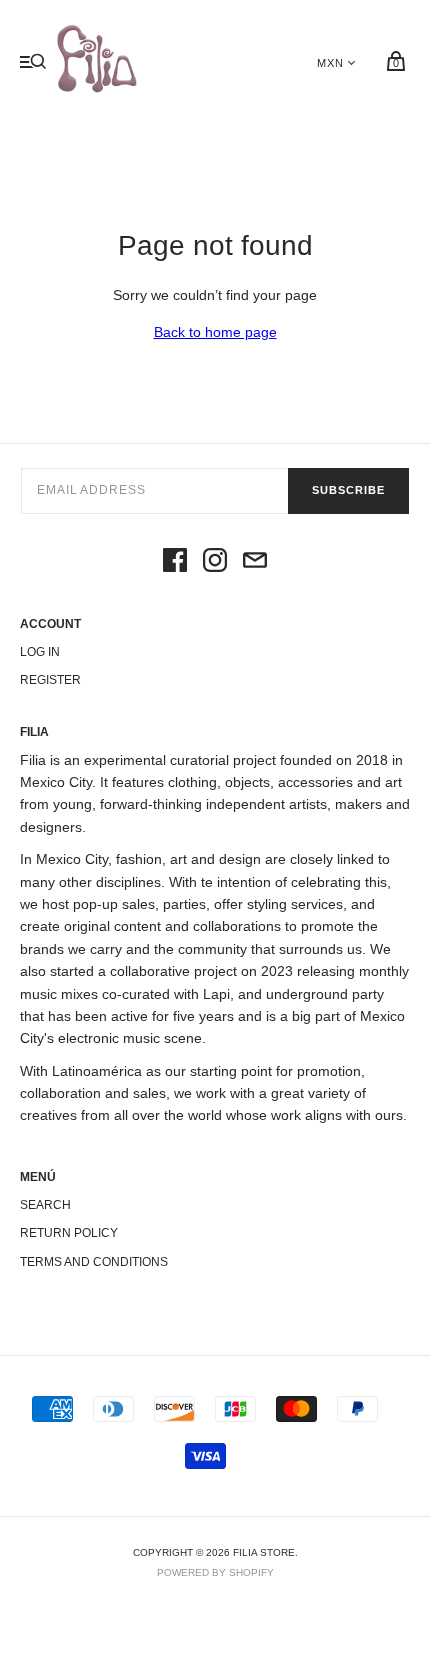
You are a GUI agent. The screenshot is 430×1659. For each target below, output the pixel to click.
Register (50, 680)
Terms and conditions (94, 1262)
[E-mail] (255, 563)
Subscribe (348, 490)
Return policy (69, 1233)
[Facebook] (175, 563)
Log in (40, 652)
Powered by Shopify (215, 1572)
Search (45, 1205)
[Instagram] (215, 563)
